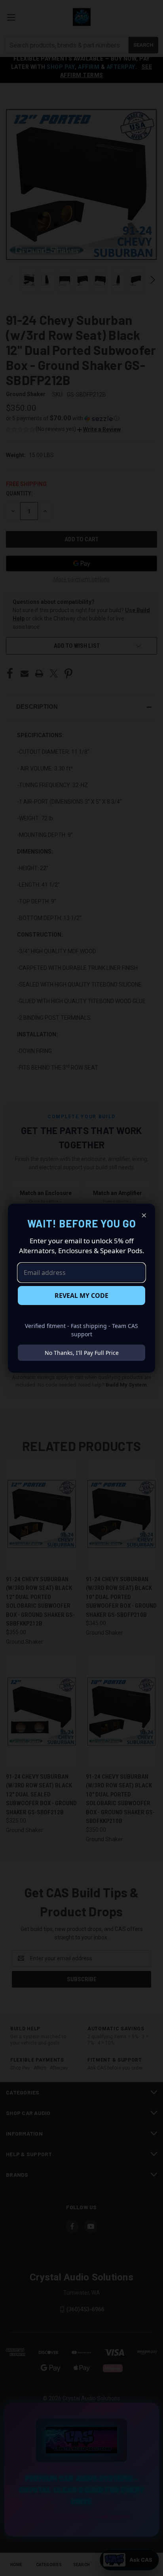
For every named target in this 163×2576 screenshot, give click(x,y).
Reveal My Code (81, 1296)
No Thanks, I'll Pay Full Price (82, 1353)
